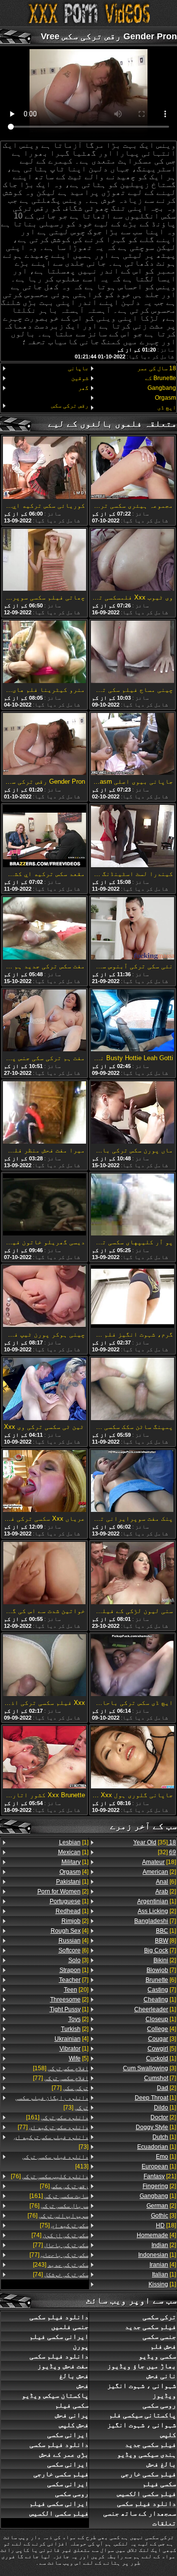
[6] (166, 1882)
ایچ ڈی (167, 408)
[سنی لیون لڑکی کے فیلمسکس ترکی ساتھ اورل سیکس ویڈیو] (133, 1574)
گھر (83, 388)
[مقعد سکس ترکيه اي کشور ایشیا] (44, 837)
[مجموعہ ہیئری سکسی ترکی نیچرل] (133, 468)
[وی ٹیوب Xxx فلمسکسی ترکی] (133, 561)
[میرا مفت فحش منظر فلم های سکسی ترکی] (44, 1113)
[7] (155, 1921)
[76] (50, 2176)
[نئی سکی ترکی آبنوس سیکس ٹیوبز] (133, 929)
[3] (162, 2039)
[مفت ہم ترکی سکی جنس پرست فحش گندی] (44, 1021)
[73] (52, 2103)
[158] (61, 2068)
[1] (157, 1901)
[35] (155, 1842)
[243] (61, 2265)
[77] (61, 2078)
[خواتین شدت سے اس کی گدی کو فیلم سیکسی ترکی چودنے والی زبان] (44, 1574)
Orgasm (165, 398)
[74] (60, 2235)
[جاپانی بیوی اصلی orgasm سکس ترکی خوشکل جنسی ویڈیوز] (133, 745)
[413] (55, 2162)
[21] (160, 2176)
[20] (76, 1990)
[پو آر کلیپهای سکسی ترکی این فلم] (133, 1206)
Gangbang (162, 388)
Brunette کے (161, 378)
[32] (167, 1852)
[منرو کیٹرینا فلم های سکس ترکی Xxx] (44, 653)
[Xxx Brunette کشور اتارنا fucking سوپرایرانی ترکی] (44, 1758)
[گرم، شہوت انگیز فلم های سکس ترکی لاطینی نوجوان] (133, 1297)
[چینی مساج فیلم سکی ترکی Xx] (133, 653)
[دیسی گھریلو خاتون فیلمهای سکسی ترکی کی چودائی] (44, 1206)
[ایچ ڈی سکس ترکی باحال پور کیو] (133, 1666)
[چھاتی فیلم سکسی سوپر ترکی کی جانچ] (44, 561)
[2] (159, 1872)
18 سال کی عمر (157, 368)
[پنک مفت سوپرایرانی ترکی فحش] (133, 1482)
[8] (165, 1941)
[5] (162, 2049)
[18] (159, 1862)
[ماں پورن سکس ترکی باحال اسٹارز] (133, 1113)
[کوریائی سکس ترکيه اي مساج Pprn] (44, 468)
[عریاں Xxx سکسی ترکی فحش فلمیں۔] (44, 1482)
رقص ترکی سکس (70, 406)
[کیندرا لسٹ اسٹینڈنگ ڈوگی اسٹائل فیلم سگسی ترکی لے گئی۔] (133, 837)
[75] (64, 2225)
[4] (162, 2029)
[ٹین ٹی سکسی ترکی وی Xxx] (44, 1390)
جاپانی (78, 368)
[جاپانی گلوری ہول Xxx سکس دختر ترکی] (133, 1758)
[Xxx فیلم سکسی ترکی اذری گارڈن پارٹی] (44, 1666)
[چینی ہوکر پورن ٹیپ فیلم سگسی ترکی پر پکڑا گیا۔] (44, 1297)
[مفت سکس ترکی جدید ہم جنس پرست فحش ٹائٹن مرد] (44, 929)
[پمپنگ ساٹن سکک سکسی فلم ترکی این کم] (133, 1390)
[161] (57, 2117)
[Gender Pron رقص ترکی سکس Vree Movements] (44, 745)
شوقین (80, 378)
